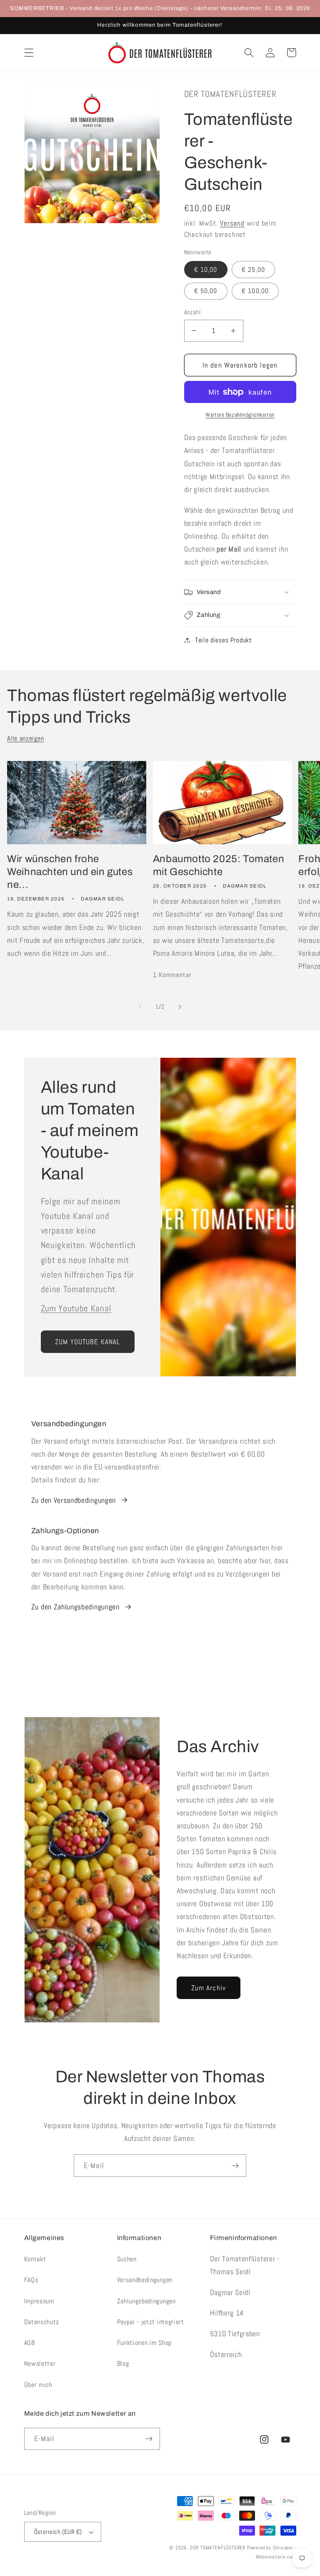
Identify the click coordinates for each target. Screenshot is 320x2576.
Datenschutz (42, 2322)
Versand (232, 223)
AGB (30, 2343)
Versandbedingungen (145, 2280)
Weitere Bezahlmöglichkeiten (240, 415)
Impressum (39, 2301)
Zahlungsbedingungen (146, 2301)
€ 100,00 (255, 291)
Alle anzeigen (25, 738)
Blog (123, 2363)
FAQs (31, 2280)
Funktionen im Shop (144, 2343)
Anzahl (192, 312)
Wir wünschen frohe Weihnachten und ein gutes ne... (70, 872)
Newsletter (40, 2363)
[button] (29, 53)
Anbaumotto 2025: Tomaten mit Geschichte (219, 865)
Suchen (127, 2259)
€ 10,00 (206, 270)
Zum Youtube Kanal (76, 1308)
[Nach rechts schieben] (180, 1007)
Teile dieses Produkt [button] (224, 640)
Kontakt (35, 2259)
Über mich (38, 2385)
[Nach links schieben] (140, 1007)
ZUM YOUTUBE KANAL (88, 1342)
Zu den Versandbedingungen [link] (74, 1500)
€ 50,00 (206, 291)
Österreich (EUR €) (58, 2532)
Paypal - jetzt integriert (151, 2322)
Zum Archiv (209, 1988)
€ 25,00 (253, 270)
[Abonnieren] (235, 2166)
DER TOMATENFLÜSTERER (218, 2548)
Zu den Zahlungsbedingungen (75, 1607)
